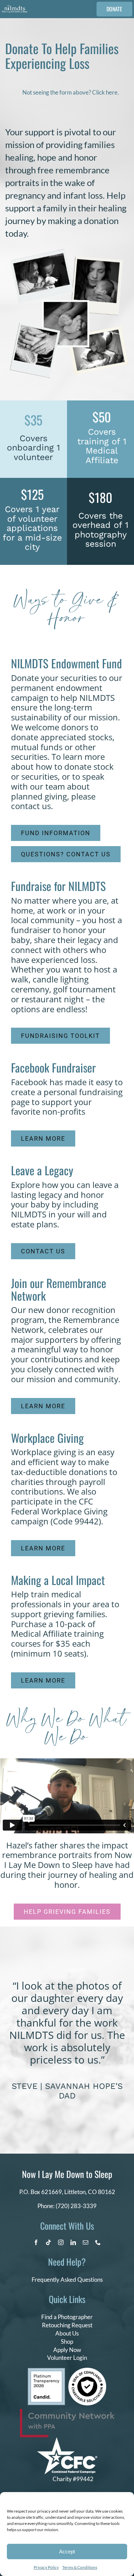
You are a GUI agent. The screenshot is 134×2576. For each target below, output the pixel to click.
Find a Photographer (67, 2317)
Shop (67, 2342)
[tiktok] (48, 2242)
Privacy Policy (46, 2567)
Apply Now (67, 2350)
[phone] (98, 2242)
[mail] (86, 2242)
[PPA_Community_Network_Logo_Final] (67, 2412)
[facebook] (36, 2242)
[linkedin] (73, 2242)
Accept (67, 2552)
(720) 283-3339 (76, 2206)
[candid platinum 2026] (46, 2371)
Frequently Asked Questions (67, 2280)
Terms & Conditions (80, 2567)
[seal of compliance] (87, 2371)
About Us (67, 2333)
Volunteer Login (67, 2358)
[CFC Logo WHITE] (67, 2440)
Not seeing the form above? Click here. (71, 92)
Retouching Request (67, 2325)
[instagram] (61, 2242)
